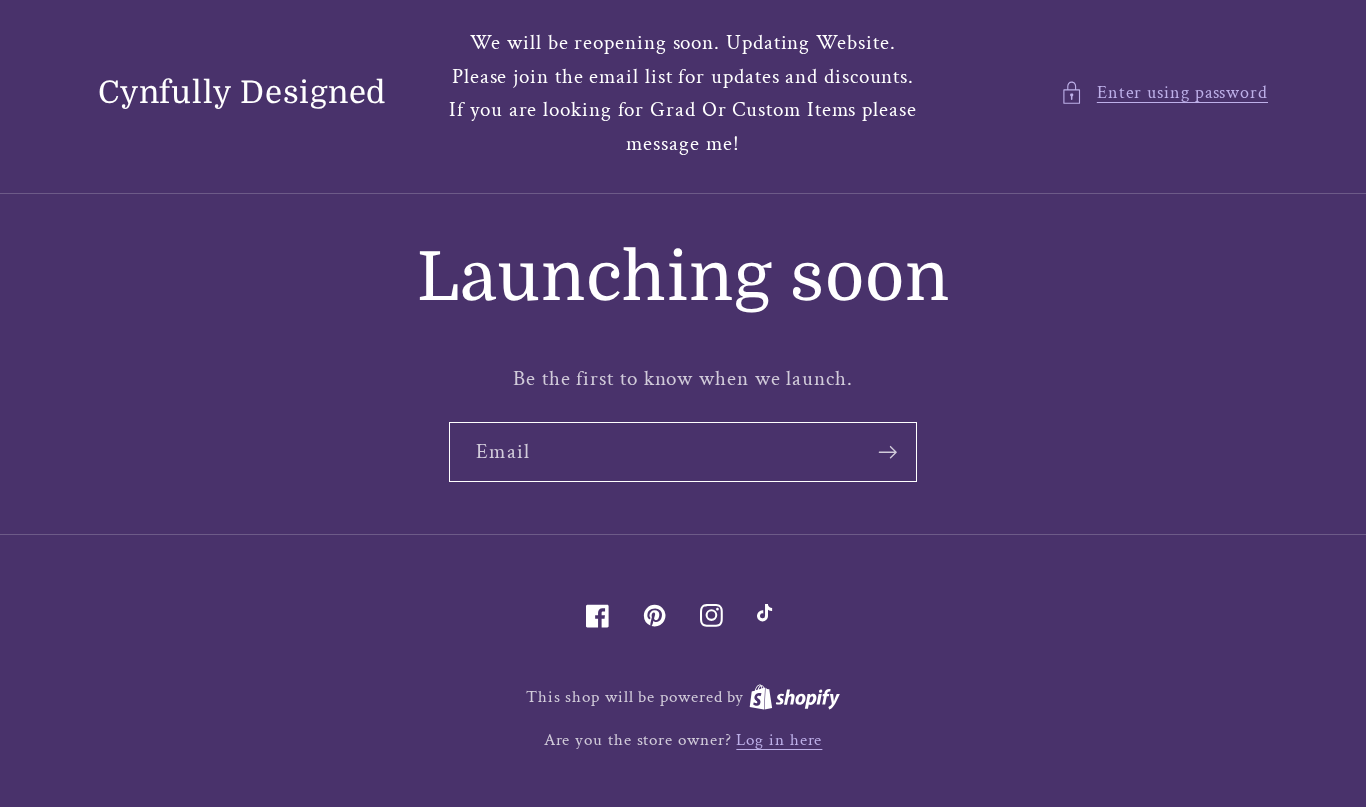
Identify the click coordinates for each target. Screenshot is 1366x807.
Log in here (779, 740)
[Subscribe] (887, 452)
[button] (1164, 92)
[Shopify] (794, 697)
